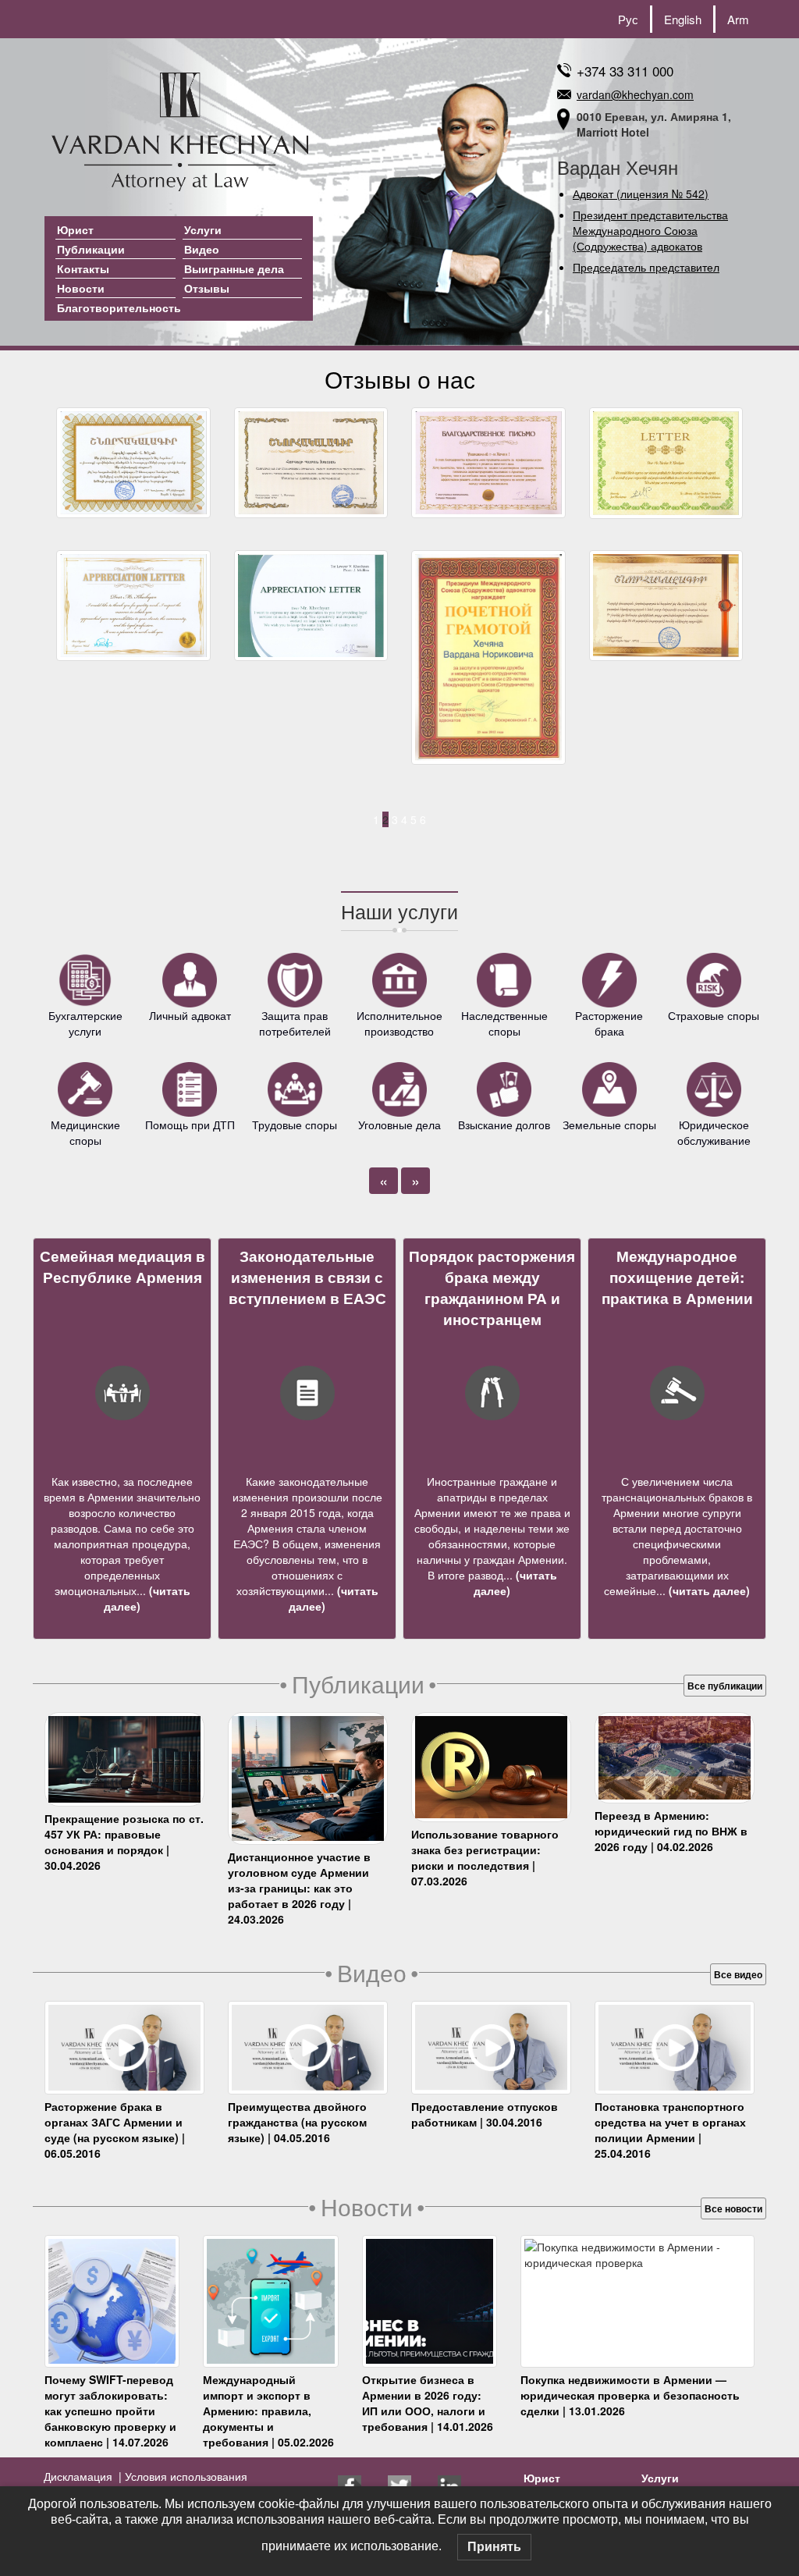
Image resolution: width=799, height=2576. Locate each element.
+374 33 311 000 (625, 71)
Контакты (83, 268)
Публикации (91, 249)
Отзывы (207, 288)
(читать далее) (708, 1590)
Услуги (203, 229)
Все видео (738, 1974)
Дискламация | (83, 2476)
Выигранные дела (234, 268)
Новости (81, 288)
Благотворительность (119, 307)
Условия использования (185, 2476)
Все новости (733, 2208)
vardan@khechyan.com (635, 94)
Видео (202, 249)
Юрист (75, 229)
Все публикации (725, 1686)
